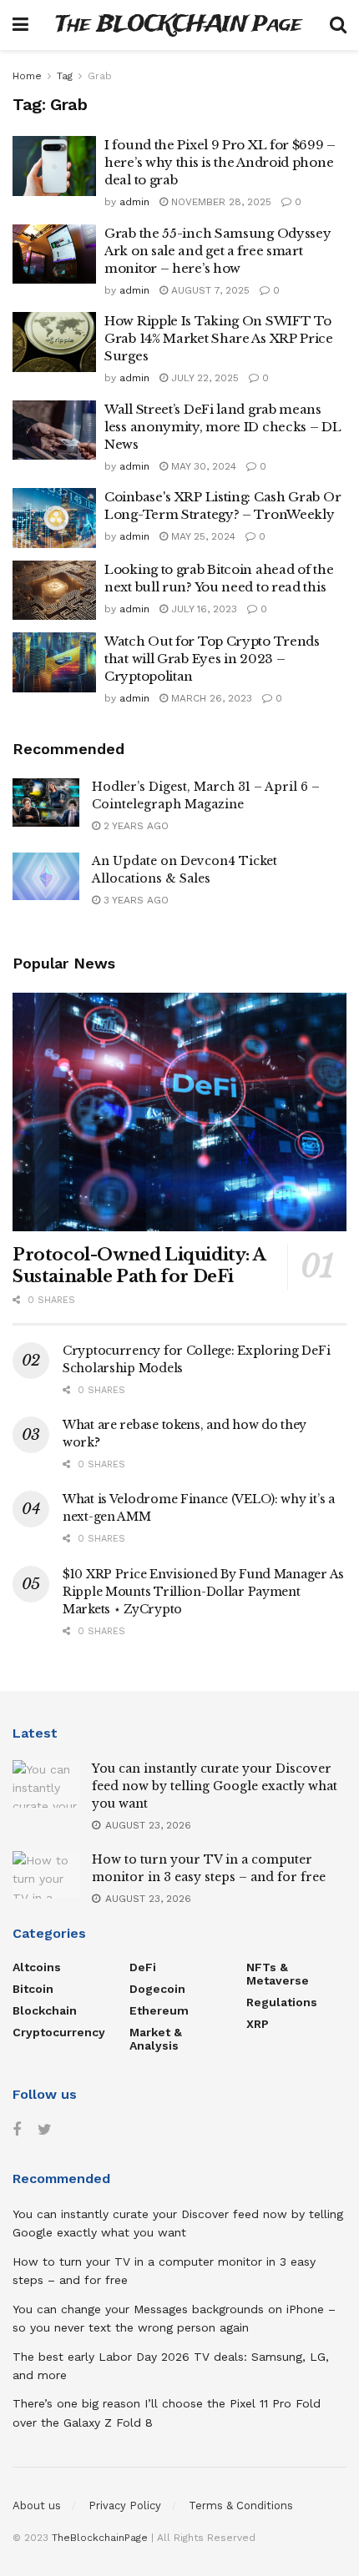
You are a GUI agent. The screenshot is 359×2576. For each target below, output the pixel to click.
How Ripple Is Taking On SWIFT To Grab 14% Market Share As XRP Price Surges (219, 338)
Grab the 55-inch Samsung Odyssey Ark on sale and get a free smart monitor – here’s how (217, 251)
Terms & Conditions (241, 2506)
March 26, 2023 (210, 698)
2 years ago (134, 826)
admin (134, 202)
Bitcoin (33, 1989)
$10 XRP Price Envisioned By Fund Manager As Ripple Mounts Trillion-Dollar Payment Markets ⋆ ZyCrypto (203, 1592)
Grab (100, 76)
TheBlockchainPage (100, 2538)
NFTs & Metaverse (278, 1974)
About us (37, 2506)
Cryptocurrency (59, 2032)
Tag (65, 76)
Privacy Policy (125, 2506)
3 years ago (134, 900)
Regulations (282, 2002)
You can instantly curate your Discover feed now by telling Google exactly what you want (215, 1786)
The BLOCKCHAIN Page (179, 25)
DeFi (143, 1967)
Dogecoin (157, 1989)
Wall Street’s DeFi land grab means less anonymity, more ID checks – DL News (223, 427)
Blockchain (45, 2010)
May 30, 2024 (202, 466)
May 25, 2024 (202, 536)
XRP (258, 2024)
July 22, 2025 (203, 378)
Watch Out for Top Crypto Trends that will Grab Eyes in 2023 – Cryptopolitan (212, 659)
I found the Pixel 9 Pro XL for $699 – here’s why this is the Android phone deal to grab (220, 162)
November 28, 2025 (220, 202)
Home (27, 76)
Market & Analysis (156, 2039)
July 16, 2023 (202, 609)
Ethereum (159, 2010)
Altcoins (37, 1967)
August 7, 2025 (209, 290)
